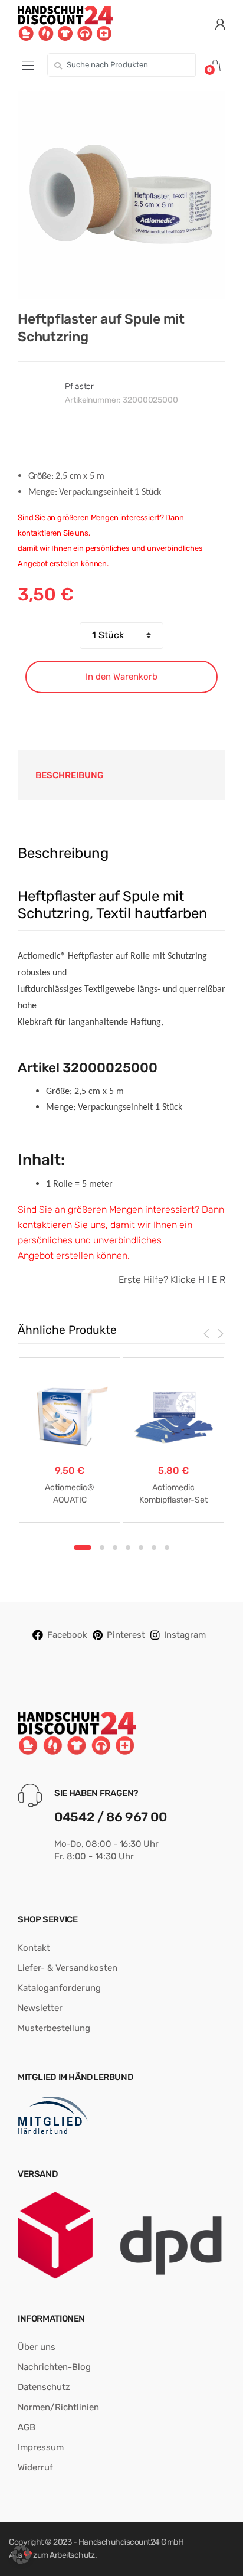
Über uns (37, 2347)
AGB (27, 2427)
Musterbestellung (54, 2028)
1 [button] (83, 1547)
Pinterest (126, 1635)
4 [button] (128, 1547)
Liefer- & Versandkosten (68, 1968)
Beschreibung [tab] (70, 775)
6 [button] (154, 1547)
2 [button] (102, 1547)
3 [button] (115, 1547)
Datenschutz (44, 2387)
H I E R (212, 1280)
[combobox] (121, 65)
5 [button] (141, 1547)
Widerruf (35, 2467)
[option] (121, 195)
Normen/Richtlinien (58, 2407)
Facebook (67, 1635)
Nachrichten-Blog (54, 2367)
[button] (21, 2555)
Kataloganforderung (59, 1988)
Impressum (41, 2447)
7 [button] (167, 1547)
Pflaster (79, 386)
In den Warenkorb (121, 677)
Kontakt (34, 1948)
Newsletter (40, 2008)
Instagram (185, 1635)
